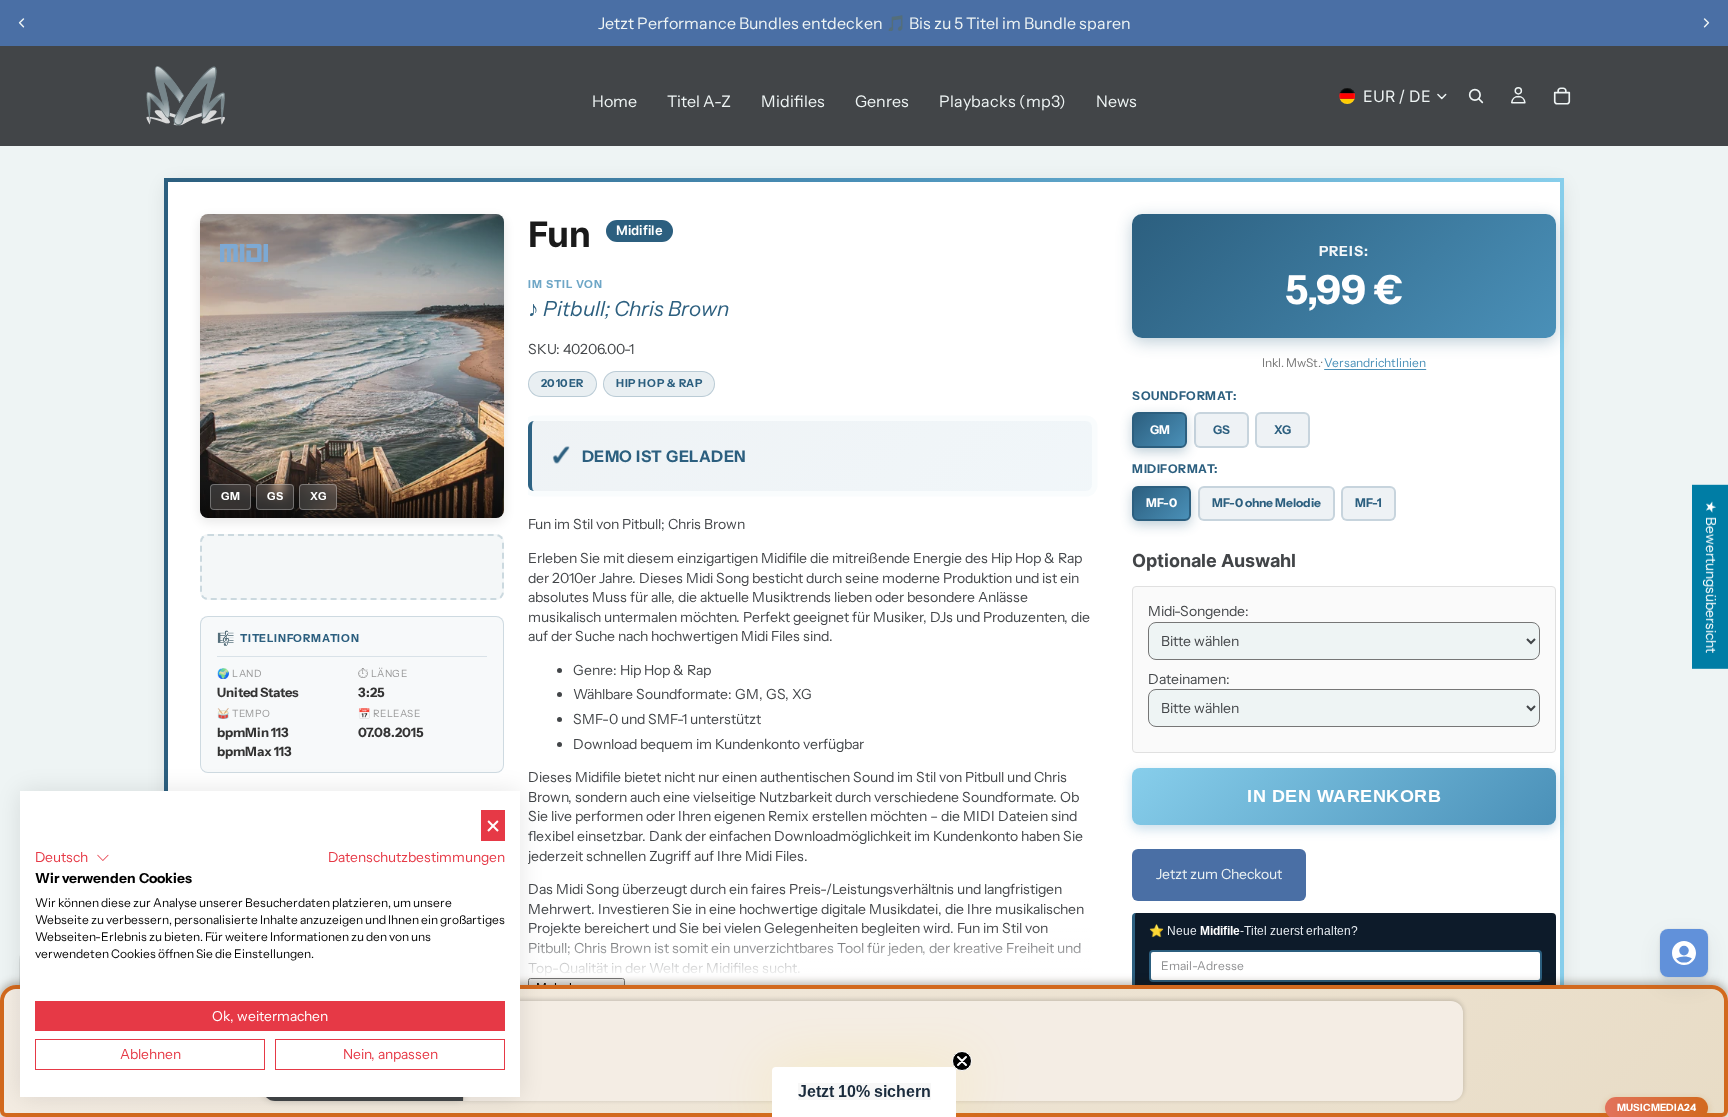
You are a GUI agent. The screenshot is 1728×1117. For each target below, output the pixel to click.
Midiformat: (1175, 468)
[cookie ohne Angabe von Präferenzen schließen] (493, 825)
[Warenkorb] (1562, 96)
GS (1221, 429)
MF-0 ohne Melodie (1266, 502)
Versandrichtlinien (1375, 362)
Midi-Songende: (1198, 611)
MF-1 (1368, 502)
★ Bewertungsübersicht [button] (1711, 576)
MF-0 (1161, 502)
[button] (864, 1092)
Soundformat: (1184, 395)
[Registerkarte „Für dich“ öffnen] (1684, 953)
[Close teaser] (962, 1061)
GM (1160, 429)
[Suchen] (1476, 96)
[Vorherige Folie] (22, 23)
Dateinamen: (1189, 679)
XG (1282, 429)
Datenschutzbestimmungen (416, 857)
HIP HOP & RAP (659, 383)
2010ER (562, 383)
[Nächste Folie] (1706, 23)
